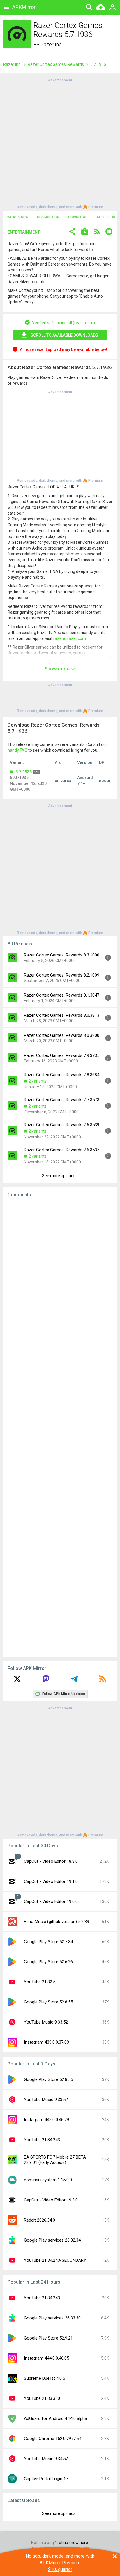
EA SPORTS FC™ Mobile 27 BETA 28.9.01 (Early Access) (55, 2160)
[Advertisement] (60, 143)
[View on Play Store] (85, 232)
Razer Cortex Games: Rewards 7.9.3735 (62, 1055)
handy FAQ (17, 750)
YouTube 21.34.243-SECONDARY (55, 2260)
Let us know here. (73, 2543)
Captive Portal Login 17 (46, 2479)
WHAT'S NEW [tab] (18, 217)
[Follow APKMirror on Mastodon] (46, 1681)
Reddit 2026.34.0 (39, 2220)
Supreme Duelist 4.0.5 (44, 2378)
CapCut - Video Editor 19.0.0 (51, 1901)
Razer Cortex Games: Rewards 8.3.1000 (62, 955)
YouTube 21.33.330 (42, 2398)
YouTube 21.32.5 (40, 1982)
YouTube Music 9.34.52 (46, 2459)
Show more (58, 669)
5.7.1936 (24, 772)
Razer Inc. (52, 44)
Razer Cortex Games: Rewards (56, 64)
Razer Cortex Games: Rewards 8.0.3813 (62, 1015)
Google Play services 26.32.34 (52, 2240)
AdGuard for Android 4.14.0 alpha (55, 2418)
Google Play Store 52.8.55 (48, 2002)
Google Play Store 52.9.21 (48, 2338)
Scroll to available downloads (64, 335)
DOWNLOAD (78, 217)
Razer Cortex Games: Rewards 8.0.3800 (62, 1035)
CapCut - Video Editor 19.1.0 (51, 1881)
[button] (72, 232)
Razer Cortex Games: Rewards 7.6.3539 (62, 1125)
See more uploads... (60, 1176)
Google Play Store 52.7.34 (48, 1942)
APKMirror (24, 7)
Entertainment (24, 232)
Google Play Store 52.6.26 (48, 1962)
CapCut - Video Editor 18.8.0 (51, 1861)
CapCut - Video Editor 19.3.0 (51, 2200)
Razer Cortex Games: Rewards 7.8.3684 (62, 1075)
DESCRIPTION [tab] (48, 217)
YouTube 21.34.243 (42, 2140)
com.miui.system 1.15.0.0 (48, 2180)
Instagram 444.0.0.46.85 (46, 2358)
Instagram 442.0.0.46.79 (46, 2120)
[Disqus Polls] (60, 1276)
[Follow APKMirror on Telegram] (74, 1681)
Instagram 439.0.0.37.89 (46, 2042)
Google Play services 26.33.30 (52, 2318)
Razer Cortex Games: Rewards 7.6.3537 (62, 1150)
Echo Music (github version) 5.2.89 (57, 1922)
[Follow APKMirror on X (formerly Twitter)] (17, 1681)
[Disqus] (60, 1427)
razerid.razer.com (70, 638)
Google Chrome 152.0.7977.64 (53, 2439)
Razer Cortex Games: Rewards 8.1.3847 (62, 995)
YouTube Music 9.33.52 (46, 2022)
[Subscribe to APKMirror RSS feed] (103, 1681)
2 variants (38, 1081)
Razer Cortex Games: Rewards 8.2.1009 (62, 975)
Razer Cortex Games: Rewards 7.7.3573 (62, 1100)
